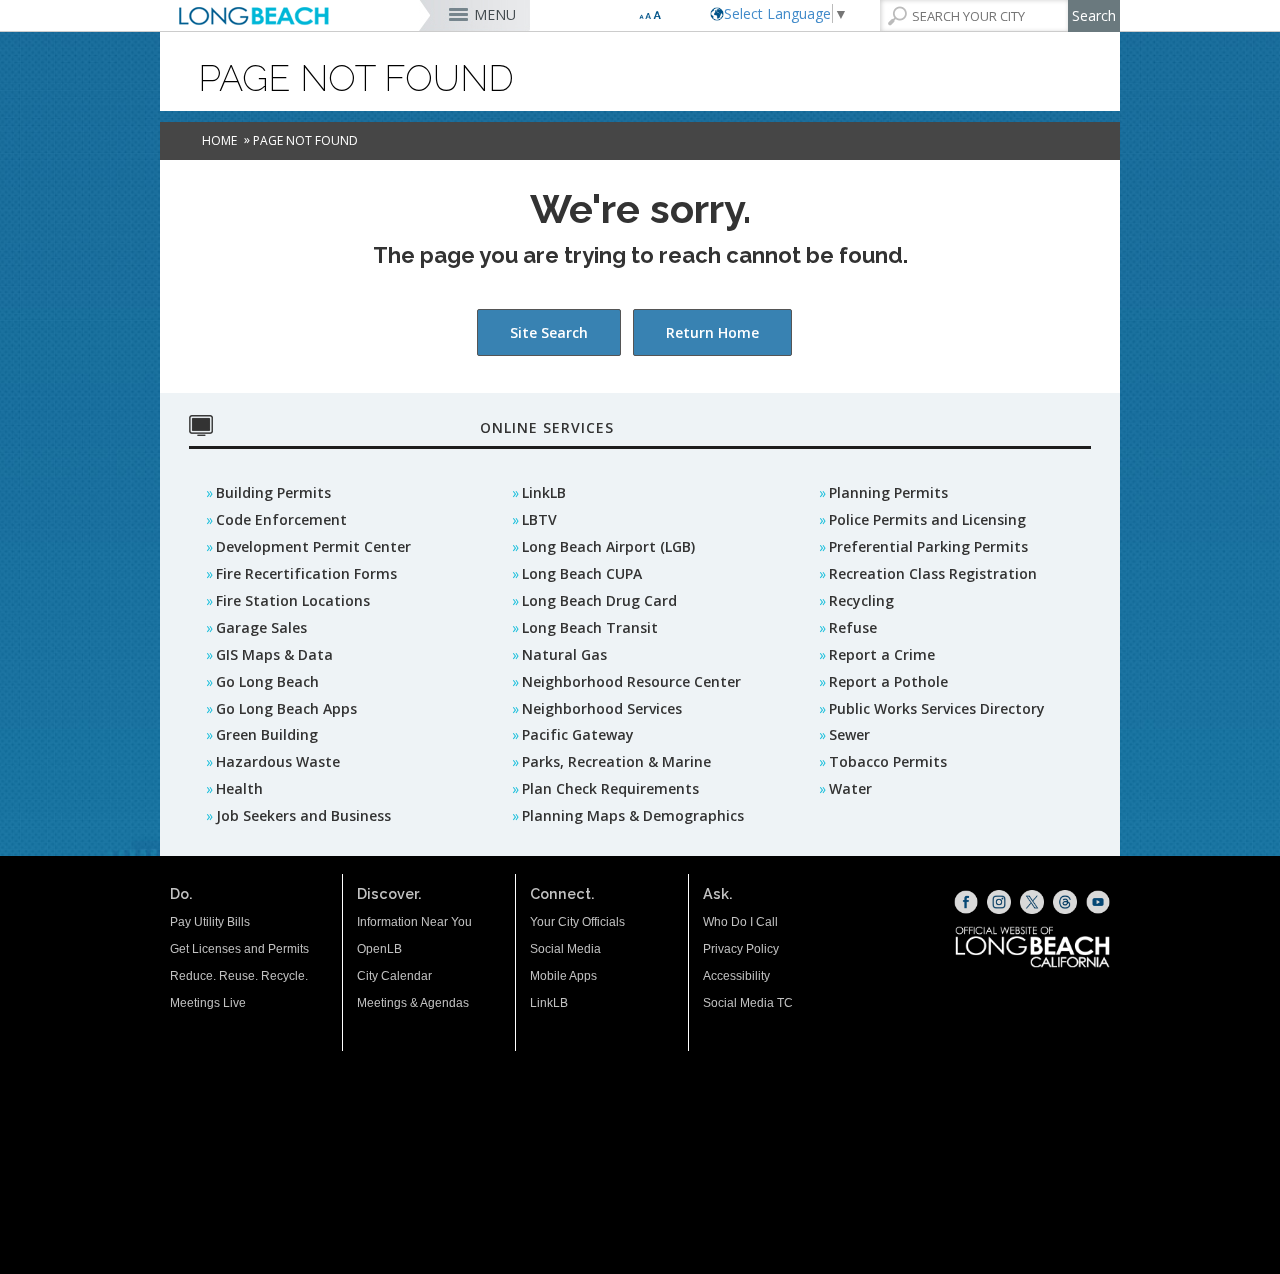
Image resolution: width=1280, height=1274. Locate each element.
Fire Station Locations (293, 600)
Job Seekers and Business (303, 815)
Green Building (267, 734)
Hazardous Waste (278, 761)
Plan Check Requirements (610, 788)
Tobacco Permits (888, 761)
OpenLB (379, 949)
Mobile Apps (563, 976)
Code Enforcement (281, 519)
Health (239, 788)
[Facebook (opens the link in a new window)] (966, 902)
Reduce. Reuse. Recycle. (239, 976)
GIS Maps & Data (274, 654)
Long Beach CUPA (582, 573)
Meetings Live (208, 1003)
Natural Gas (564, 654)
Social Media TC (748, 1003)
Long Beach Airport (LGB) (608, 546)
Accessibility (736, 976)
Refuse (853, 627)
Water (850, 788)
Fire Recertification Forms (306, 573)
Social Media (565, 949)
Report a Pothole (888, 681)
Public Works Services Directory (937, 708)
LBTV (539, 519)
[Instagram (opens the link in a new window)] (999, 902)
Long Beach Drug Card (599, 600)
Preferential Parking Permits (928, 546)
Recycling (861, 600)
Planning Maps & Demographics (633, 815)
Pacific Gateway (578, 734)
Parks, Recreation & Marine (616, 761)
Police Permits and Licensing (927, 519)
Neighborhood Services (602, 708)
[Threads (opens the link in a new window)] (1065, 902)
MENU (495, 14)
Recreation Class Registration (933, 573)
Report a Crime (882, 654)
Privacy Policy (741, 949)
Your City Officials (577, 922)
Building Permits (273, 492)
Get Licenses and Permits (239, 949)
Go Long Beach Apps (286, 708)
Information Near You (414, 922)
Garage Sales (261, 627)
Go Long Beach (267, 681)
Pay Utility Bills (210, 922)
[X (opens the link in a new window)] (1032, 902)
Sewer (849, 734)
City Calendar (394, 976)
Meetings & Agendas (413, 1003)
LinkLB (544, 492)
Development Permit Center (313, 546)
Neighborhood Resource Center (631, 681)
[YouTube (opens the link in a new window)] (1098, 902)
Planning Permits (888, 492)
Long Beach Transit (590, 627)
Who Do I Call (740, 922)
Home (219, 140)
